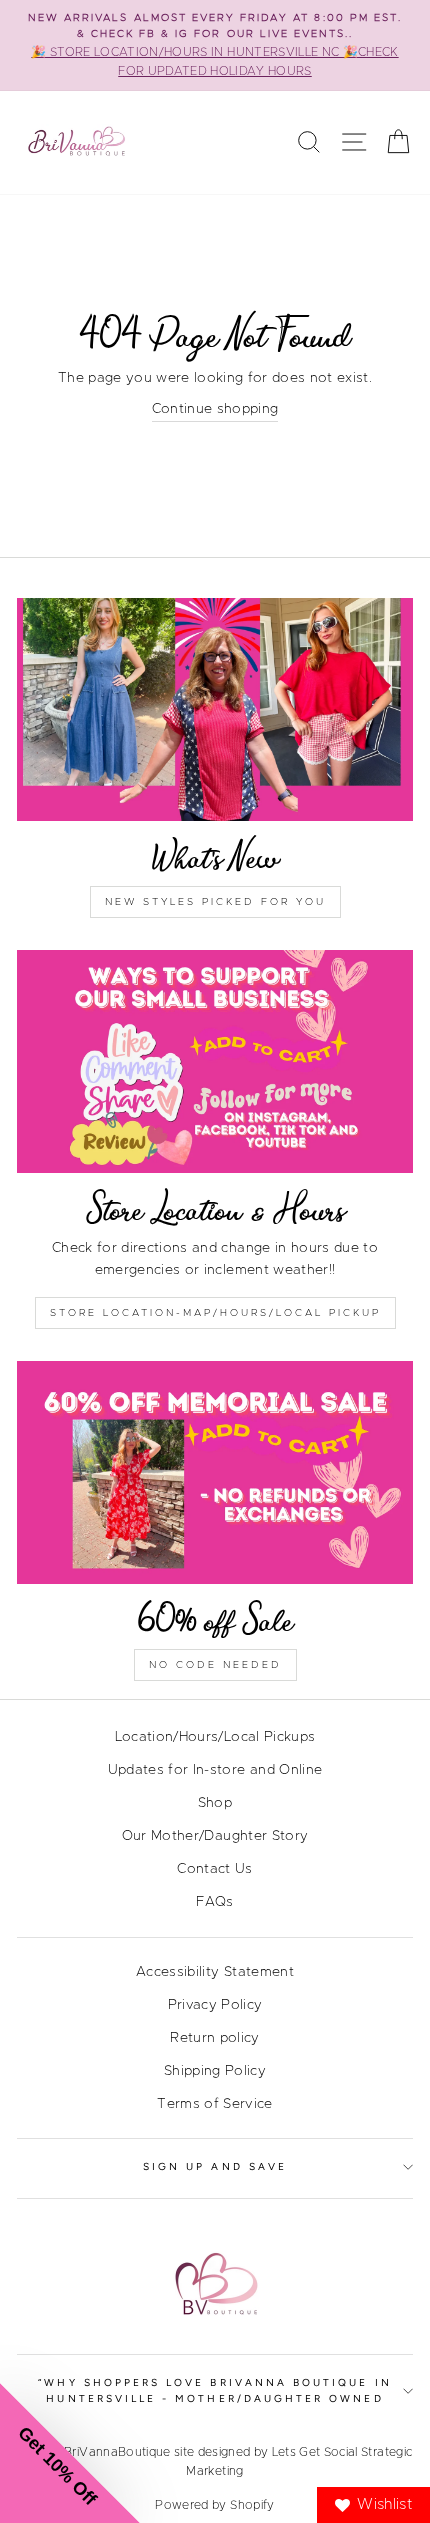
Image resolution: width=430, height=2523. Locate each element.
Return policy (214, 2038)
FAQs (214, 1902)
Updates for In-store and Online (215, 1770)
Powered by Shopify (214, 2505)
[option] (215, 45)
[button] (70, 2453)
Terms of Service (214, 2104)
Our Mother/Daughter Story (215, 1836)
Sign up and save (215, 2166)
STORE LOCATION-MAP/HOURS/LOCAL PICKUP (215, 1313)
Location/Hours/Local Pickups (215, 1737)
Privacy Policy (215, 2005)
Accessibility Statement (215, 1972)
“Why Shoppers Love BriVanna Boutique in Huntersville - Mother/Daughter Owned (214, 2390)
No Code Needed (215, 1665)
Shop (215, 1803)
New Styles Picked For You (215, 902)
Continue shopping (215, 409)
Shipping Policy (215, 2071)
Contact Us (214, 1869)
